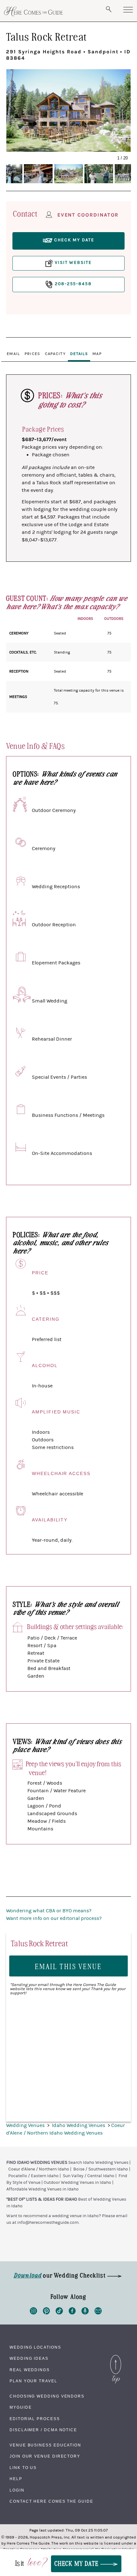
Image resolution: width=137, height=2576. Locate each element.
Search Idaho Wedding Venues (98, 2163)
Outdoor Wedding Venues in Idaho (77, 2183)
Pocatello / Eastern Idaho (33, 2176)
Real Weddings (30, 2370)
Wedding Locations (35, 2347)
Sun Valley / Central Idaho (89, 2176)
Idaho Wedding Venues (79, 2125)
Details (79, 354)
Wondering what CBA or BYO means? (49, 1911)
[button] (20, 104)
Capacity (55, 354)
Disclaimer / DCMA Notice (43, 2430)
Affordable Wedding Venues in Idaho (43, 2189)
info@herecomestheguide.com (48, 2223)
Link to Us (23, 2468)
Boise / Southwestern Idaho (101, 2169)
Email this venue (68, 1966)
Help (16, 2479)
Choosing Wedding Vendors (47, 2396)
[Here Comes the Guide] (33, 11)
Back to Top (116, 2357)
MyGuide (21, 2407)
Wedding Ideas (29, 2358)
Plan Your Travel (33, 2381)
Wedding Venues (26, 2125)
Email (13, 354)
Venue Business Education (45, 2445)
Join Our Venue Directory (45, 2456)
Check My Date (77, 2563)
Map (97, 354)
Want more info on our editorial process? (54, 1918)
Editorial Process (35, 2419)
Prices (32, 354)
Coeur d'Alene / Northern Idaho (39, 2169)
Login (17, 2490)
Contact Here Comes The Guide (51, 2501)
